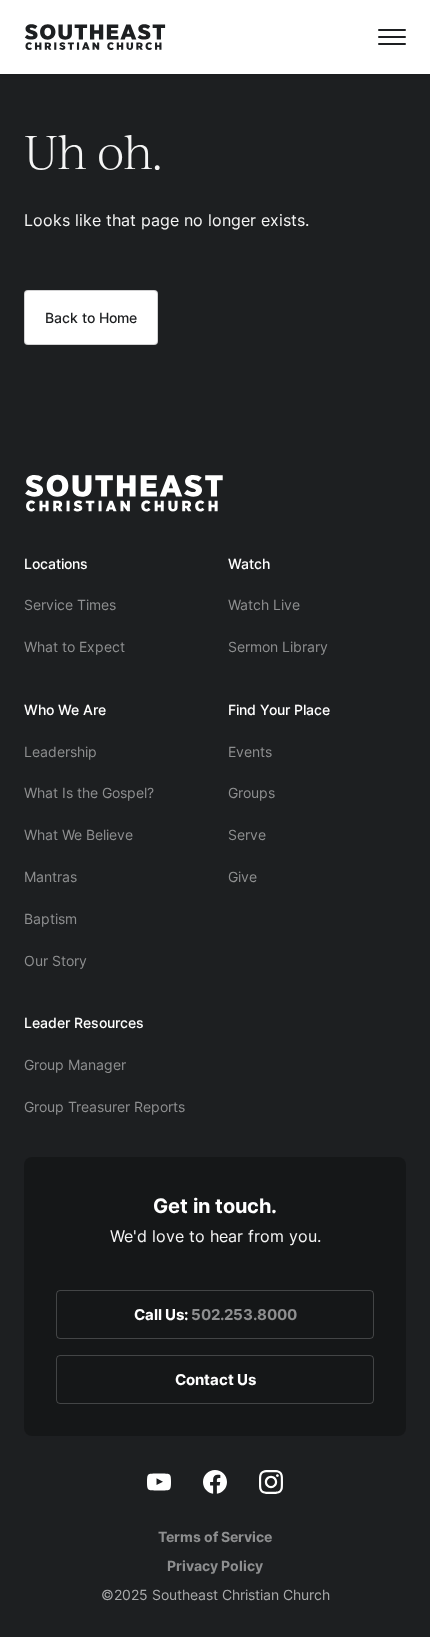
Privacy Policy (215, 1565)
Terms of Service (215, 1536)
